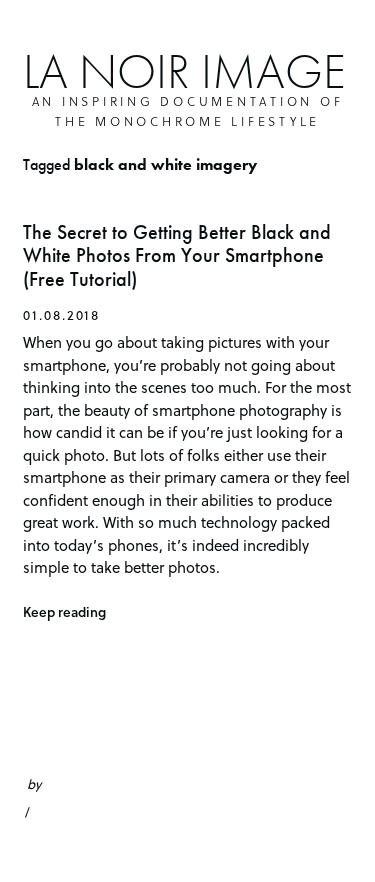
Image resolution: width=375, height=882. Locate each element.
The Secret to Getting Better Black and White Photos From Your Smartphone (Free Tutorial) (177, 256)
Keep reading (64, 611)
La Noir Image (184, 71)
